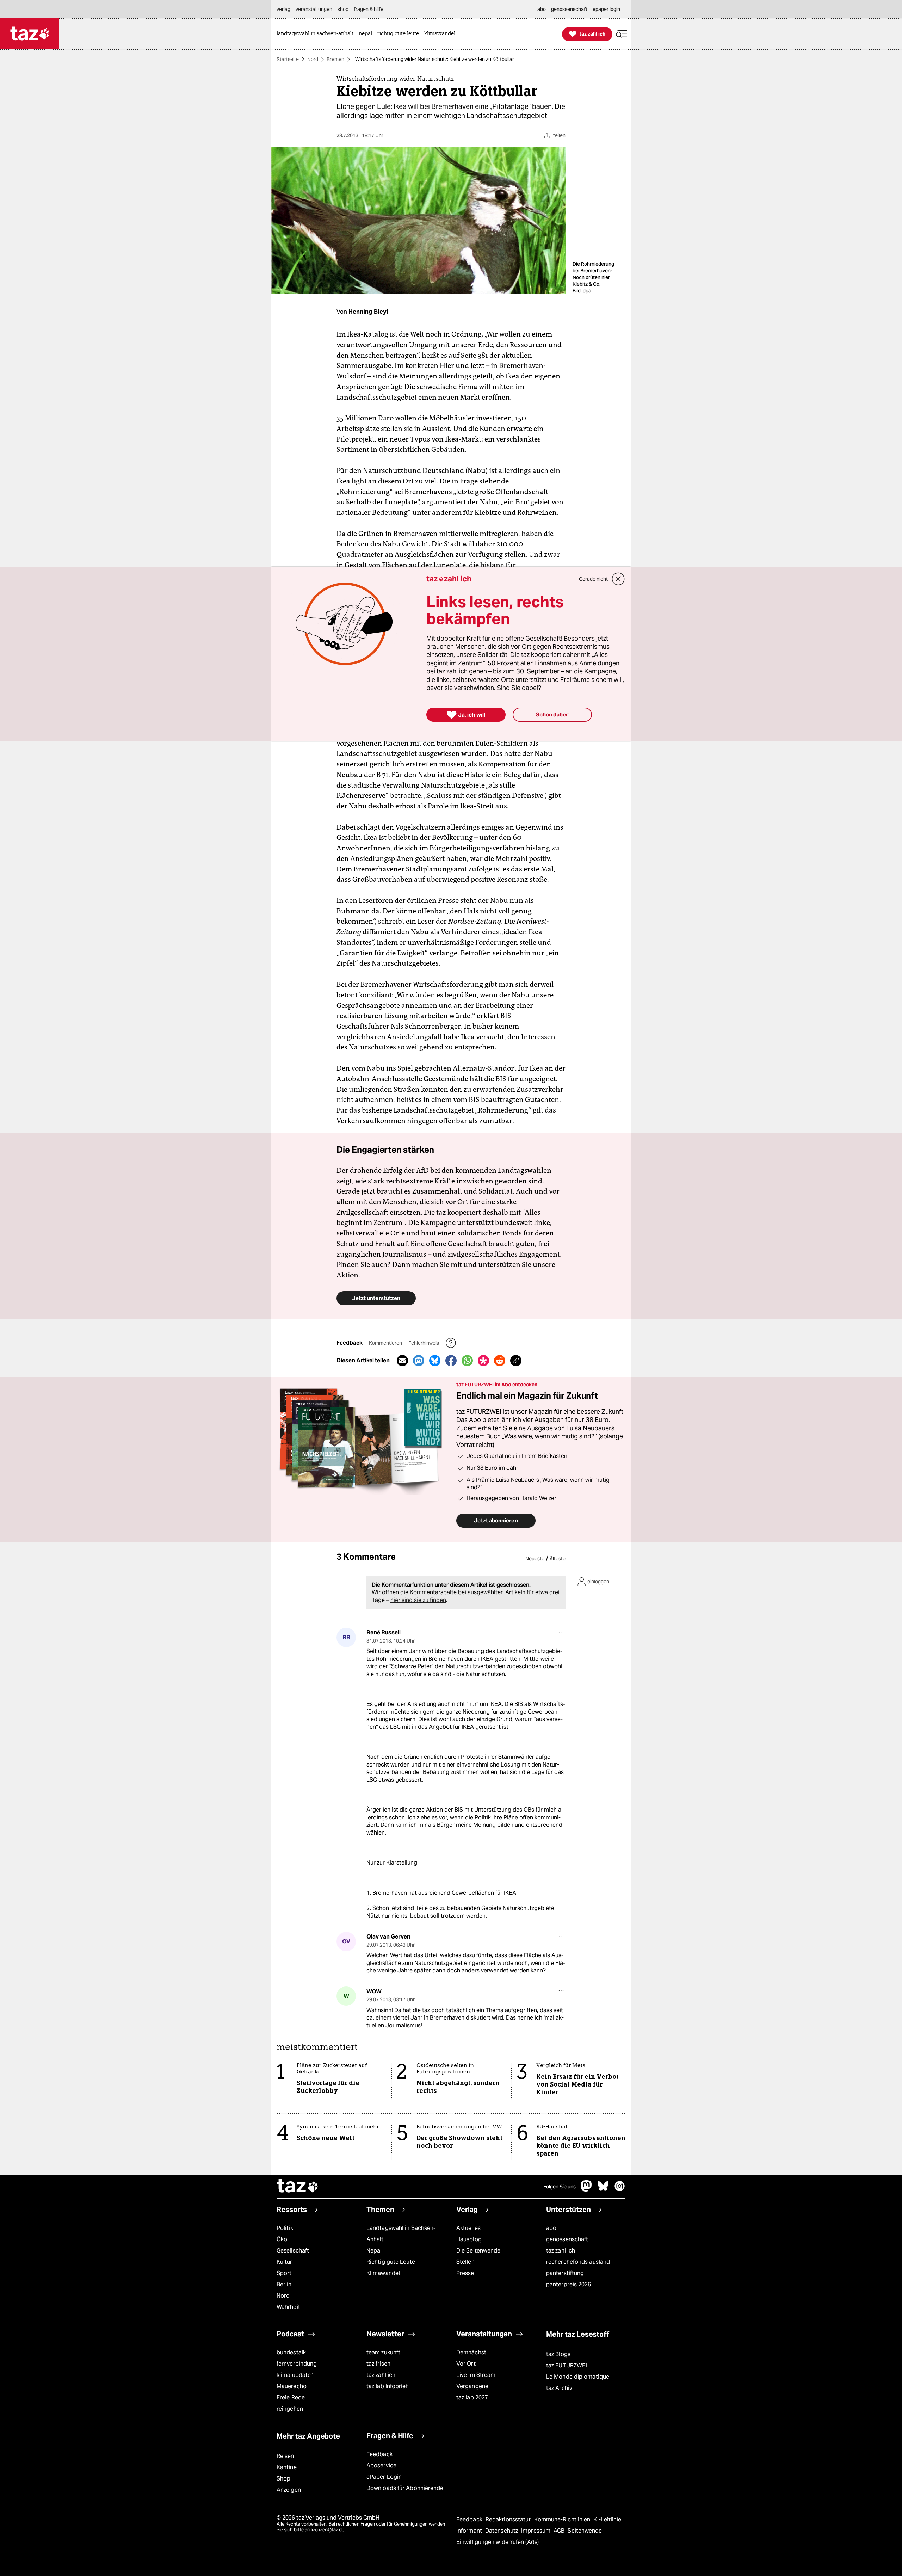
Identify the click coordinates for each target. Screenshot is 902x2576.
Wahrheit (288, 2307)
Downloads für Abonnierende (405, 2488)
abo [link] (542, 9)
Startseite (288, 59)
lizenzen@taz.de (328, 2530)
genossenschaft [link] (569, 9)
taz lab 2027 (472, 2398)
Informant (470, 2531)
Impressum (536, 2531)
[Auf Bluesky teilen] (435, 1361)
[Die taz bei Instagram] (620, 2190)
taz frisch (378, 2364)
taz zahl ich (561, 2251)
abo (551, 2228)
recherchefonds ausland (578, 2262)
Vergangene (472, 2386)
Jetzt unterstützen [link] (376, 1298)
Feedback (379, 2454)
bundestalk (291, 2352)
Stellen (465, 2262)
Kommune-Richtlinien (563, 2519)
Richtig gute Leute (391, 2262)
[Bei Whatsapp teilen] (467, 1361)
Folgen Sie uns (560, 2187)
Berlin (284, 2284)
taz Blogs (558, 2354)
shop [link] (343, 9)
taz (298, 2187)
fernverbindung (297, 2364)
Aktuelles (468, 2228)
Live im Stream (476, 2375)
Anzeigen (289, 2490)
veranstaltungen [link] (314, 9)
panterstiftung (565, 2273)
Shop (283, 2479)
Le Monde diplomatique (578, 2377)
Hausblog (469, 2239)
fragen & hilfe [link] (369, 9)
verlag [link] (283, 9)
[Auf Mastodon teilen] (419, 1361)
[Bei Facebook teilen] (451, 1361)
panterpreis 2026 (569, 2284)
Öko (282, 2239)
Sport (284, 2273)
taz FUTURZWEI (567, 2365)
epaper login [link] (606, 9)
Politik (285, 2228)
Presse (465, 2273)
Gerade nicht (593, 579)
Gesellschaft (293, 2251)
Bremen (335, 59)
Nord (313, 59)
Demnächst (471, 2352)
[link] (317, 34)
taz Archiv (559, 2388)
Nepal (374, 2251)
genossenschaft (567, 2239)
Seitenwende (585, 2531)
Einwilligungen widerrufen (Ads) (498, 2542)
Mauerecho (292, 2386)
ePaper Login (384, 2477)
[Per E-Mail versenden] (402, 1361)
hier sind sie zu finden (418, 1600)
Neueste (535, 1559)
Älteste (558, 1559)
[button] (622, 34)
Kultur (285, 2262)
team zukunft (383, 2352)
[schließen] (618, 579)
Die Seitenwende (478, 2251)
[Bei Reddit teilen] (500, 1361)
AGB (560, 2531)
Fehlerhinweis (424, 1343)
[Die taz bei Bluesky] (603, 2190)
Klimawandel (383, 2273)
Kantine (287, 2467)
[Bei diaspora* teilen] (483, 1361)
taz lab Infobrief (387, 2386)
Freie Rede (291, 2398)
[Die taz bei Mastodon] (587, 2190)
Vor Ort (466, 2364)
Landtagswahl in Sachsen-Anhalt (401, 2234)
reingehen (290, 2409)
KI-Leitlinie (607, 2519)
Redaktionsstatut (509, 2519)
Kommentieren (386, 1343)
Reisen (285, 2456)
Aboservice (381, 2466)
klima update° (295, 2375)
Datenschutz (502, 2531)
